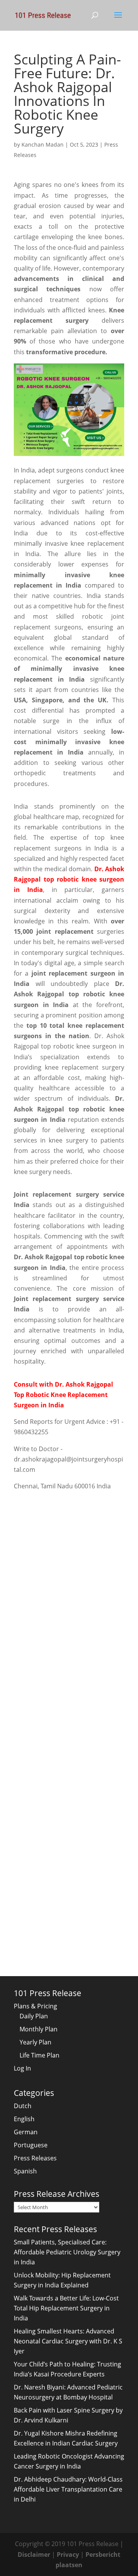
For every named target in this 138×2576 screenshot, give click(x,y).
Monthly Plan (39, 2029)
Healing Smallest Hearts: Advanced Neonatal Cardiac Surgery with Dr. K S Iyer (68, 2341)
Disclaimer (34, 2555)
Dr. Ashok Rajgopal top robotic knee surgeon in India (69, 879)
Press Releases (35, 2158)
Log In (22, 2068)
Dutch (23, 2106)
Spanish (25, 2171)
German (26, 2132)
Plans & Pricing (35, 2006)
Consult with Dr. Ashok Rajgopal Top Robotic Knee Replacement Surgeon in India (63, 1395)
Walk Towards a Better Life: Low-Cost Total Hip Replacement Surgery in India (66, 2308)
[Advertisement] (69, 1571)
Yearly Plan (35, 2042)
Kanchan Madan (43, 144)
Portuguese (31, 2145)
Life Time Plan (39, 2055)
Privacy (68, 2555)
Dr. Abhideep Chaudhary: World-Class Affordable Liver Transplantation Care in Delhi (68, 2489)
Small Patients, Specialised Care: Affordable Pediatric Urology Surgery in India (67, 2252)
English (24, 2119)
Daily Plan (34, 2016)
